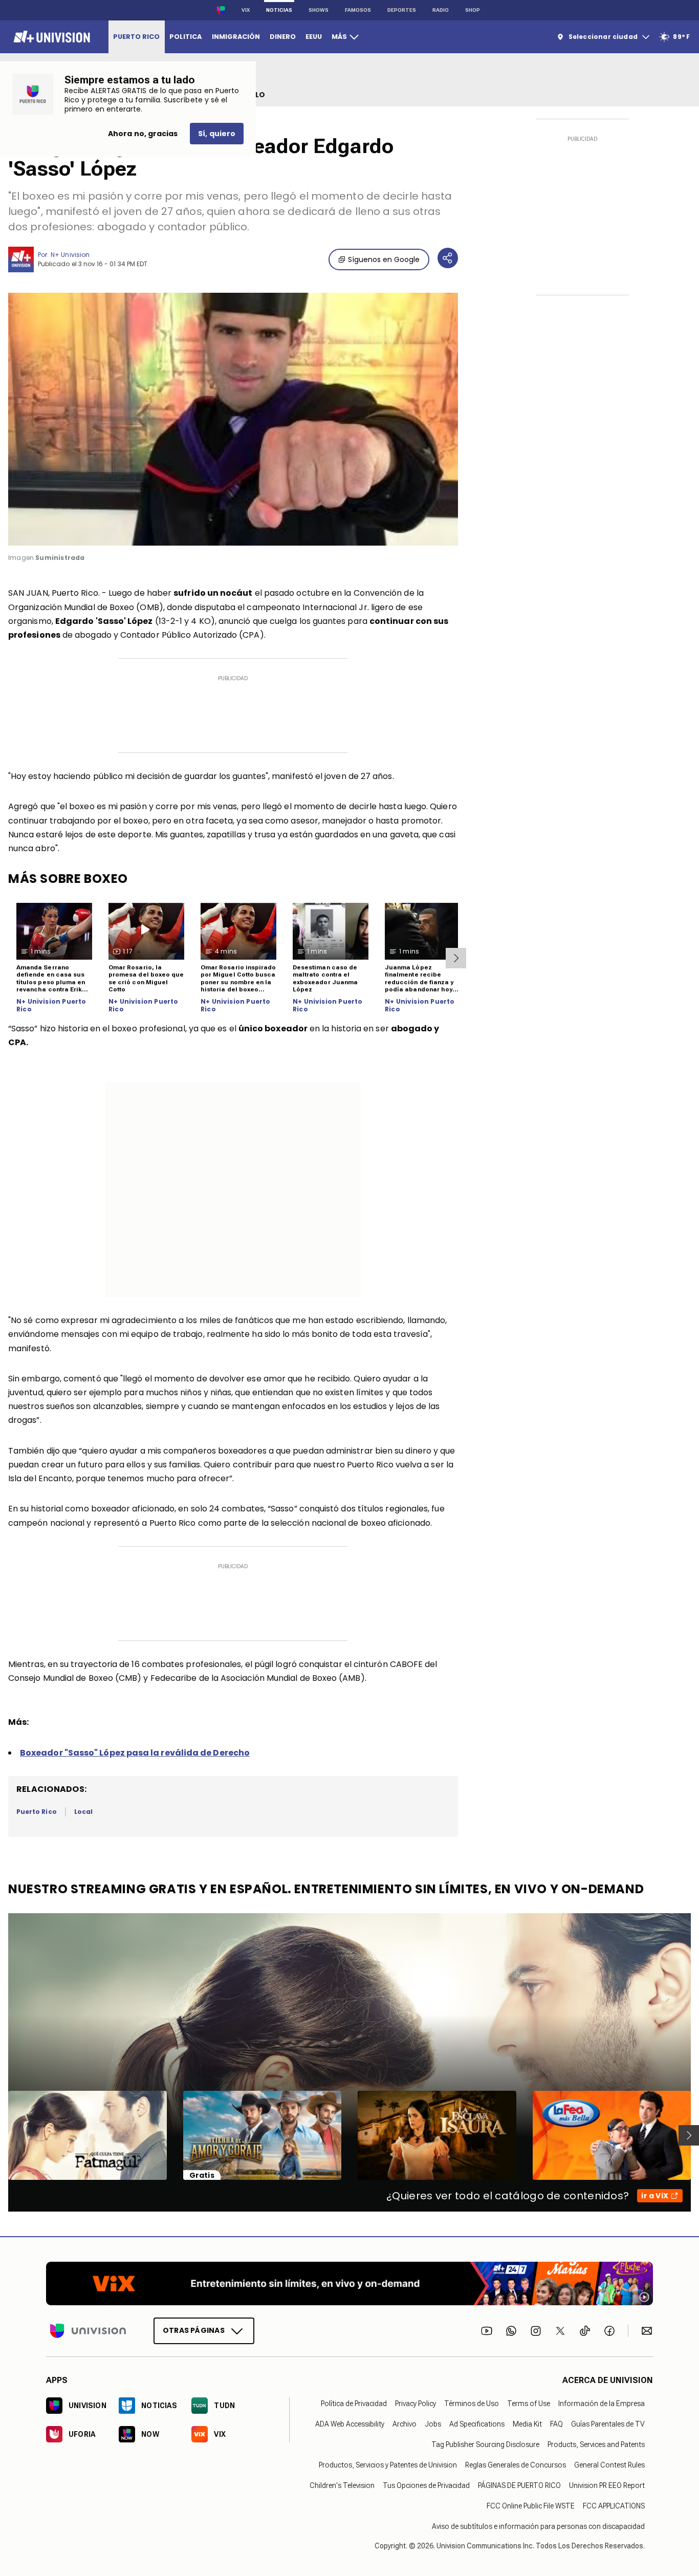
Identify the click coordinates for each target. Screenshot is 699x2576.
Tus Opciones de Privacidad (426, 2485)
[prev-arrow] (2, 2135)
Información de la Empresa (602, 2404)
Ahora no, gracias (143, 134)
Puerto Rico (37, 1812)
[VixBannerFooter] (349, 2283)
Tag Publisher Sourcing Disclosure (485, 2444)
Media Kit (527, 2424)
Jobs (433, 2424)
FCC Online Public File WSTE (531, 2506)
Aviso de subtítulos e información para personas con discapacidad (538, 2526)
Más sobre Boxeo (68, 879)
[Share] (448, 258)
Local (83, 1812)
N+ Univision (70, 255)
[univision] (50, 37)
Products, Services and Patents (596, 2444)
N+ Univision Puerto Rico (51, 1005)
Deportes (402, 10)
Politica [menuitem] (185, 37)
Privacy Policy (416, 2404)
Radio (441, 10)
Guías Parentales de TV (608, 2424)
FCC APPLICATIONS (614, 2506)
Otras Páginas (194, 2330)
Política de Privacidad (354, 2404)
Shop (473, 10)
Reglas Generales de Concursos (516, 2465)
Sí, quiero (217, 134)
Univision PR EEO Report (607, 2485)
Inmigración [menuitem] (236, 37)
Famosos (358, 10)
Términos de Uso (472, 2404)
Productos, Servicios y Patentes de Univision (388, 2465)
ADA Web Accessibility (350, 2424)
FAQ (556, 2424)
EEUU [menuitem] (314, 37)
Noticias (279, 10)
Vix (246, 10)
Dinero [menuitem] (283, 37)
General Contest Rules (609, 2465)
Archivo (405, 2424)
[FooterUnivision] (88, 2331)
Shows (319, 10)
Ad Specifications (477, 2424)
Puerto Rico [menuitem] (136, 37)
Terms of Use (529, 2404)
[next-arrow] (456, 958)
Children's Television (342, 2485)
